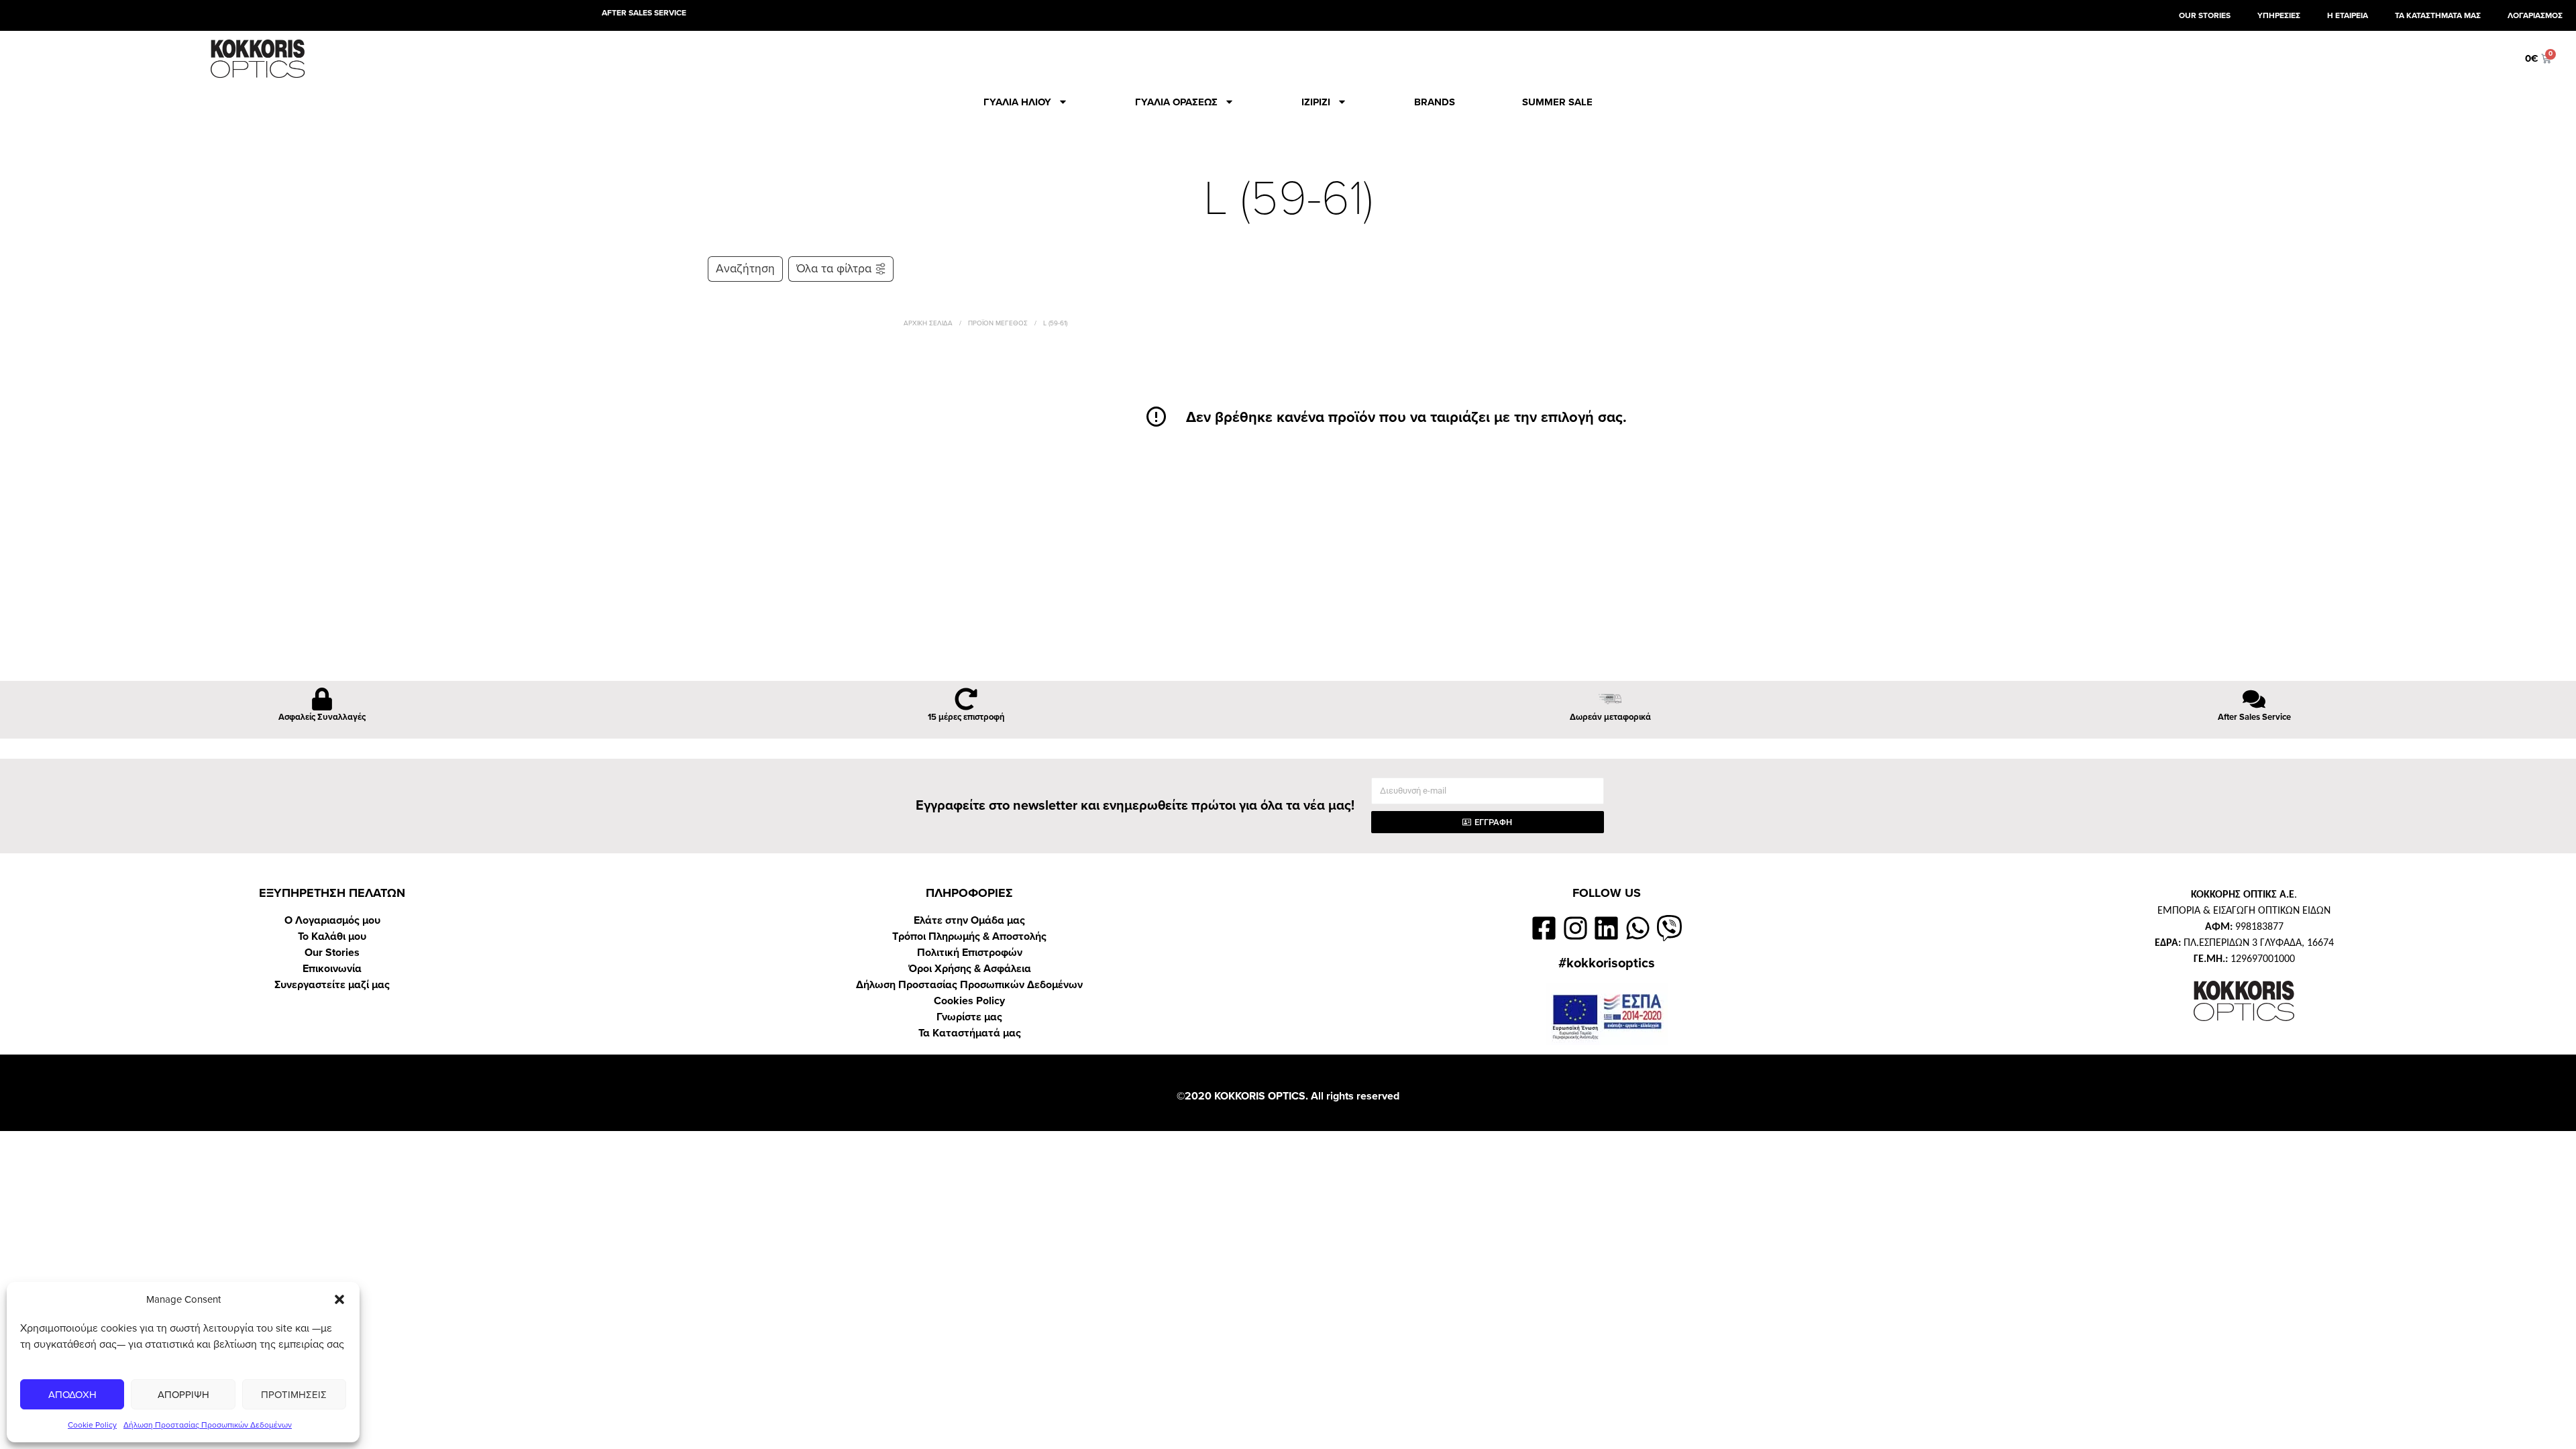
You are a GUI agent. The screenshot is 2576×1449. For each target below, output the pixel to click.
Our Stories (332, 953)
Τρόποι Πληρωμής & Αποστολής (969, 936)
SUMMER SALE (1557, 102)
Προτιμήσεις (294, 1395)
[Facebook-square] (1544, 928)
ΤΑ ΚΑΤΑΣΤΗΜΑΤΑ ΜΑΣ (2438, 15)
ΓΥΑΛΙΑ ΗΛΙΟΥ (1017, 102)
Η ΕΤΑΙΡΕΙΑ (2348, 15)
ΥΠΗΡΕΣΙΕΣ (2279, 15)
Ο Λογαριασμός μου (332, 920)
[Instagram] (1575, 928)
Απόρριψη (183, 1395)
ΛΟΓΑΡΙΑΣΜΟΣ (2535, 15)
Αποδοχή (72, 1395)
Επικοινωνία (332, 969)
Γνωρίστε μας (969, 1017)
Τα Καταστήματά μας (970, 1033)
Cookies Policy (969, 1001)
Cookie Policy (92, 1425)
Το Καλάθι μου (332, 936)
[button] (339, 1299)
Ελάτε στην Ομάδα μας (969, 920)
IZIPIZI (1316, 102)
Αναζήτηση (745, 269)
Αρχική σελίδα (928, 323)
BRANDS (1435, 102)
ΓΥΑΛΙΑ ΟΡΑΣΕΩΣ (1176, 102)
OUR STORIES (2205, 15)
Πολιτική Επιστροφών (970, 953)
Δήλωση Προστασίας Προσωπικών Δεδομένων (208, 1425)
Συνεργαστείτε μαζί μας (332, 985)
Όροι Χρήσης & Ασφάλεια (970, 969)
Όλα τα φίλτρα (834, 269)
